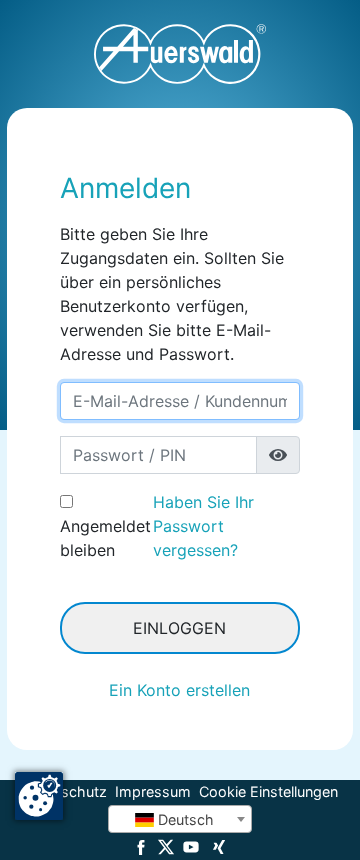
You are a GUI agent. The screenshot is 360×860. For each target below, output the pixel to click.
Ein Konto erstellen (179, 690)
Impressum (153, 791)
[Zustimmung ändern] (39, 796)
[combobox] (180, 819)
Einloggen (179, 628)
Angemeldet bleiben (105, 538)
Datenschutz (64, 791)
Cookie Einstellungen (268, 791)
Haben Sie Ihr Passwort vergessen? (203, 526)
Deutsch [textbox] (184, 819)
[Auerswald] (180, 54)
